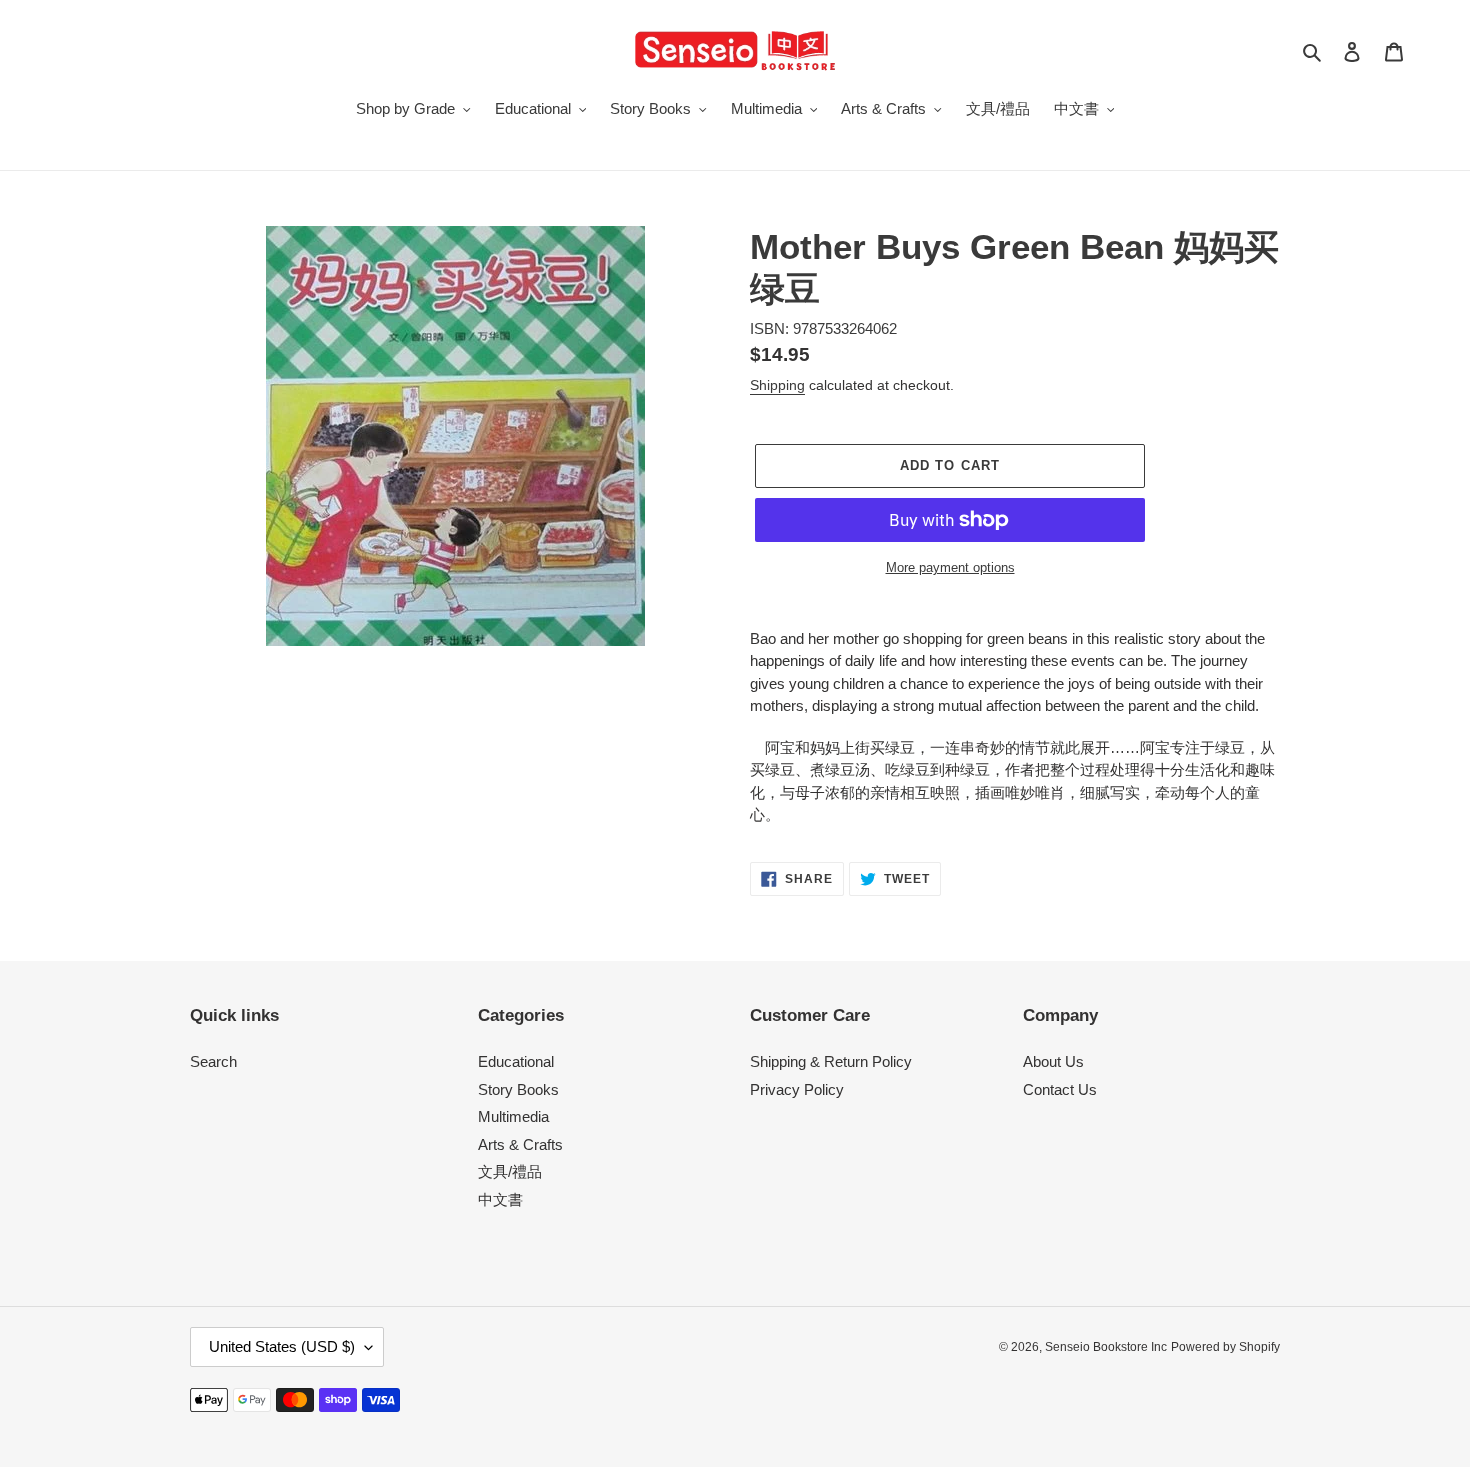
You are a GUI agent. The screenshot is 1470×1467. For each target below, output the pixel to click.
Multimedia (513, 1116)
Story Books (518, 1089)
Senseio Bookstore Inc (1106, 1347)
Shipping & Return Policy (831, 1061)
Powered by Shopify (1225, 1347)
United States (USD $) (282, 1346)
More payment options (950, 567)
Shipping (777, 385)
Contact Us (1060, 1089)
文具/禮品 (510, 1171)
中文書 (500, 1199)
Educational (516, 1061)
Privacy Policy (797, 1089)
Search (213, 1061)
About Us (1053, 1061)
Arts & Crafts (520, 1144)
